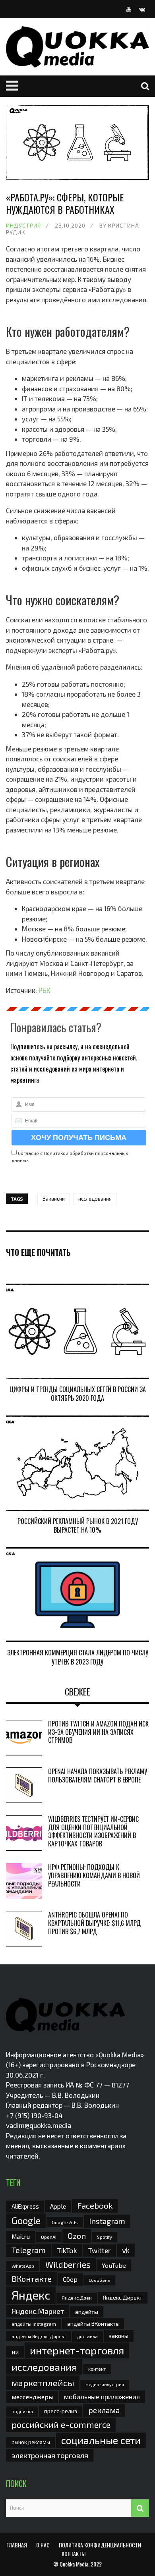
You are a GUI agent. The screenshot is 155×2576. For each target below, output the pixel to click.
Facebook (95, 2205)
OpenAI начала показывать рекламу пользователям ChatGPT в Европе (98, 1776)
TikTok (67, 2250)
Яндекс (31, 2295)
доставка (87, 2336)
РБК (44, 990)
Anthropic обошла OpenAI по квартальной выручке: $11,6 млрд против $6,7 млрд (94, 1923)
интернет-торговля (77, 2350)
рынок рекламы (31, 2442)
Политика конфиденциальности (100, 2545)
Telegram (29, 2250)
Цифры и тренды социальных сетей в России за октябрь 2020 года (78, 1394)
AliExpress (25, 2206)
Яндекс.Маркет (38, 2311)
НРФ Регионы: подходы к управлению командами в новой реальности (94, 1875)
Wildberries (68, 2264)
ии (15, 2352)
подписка (22, 2411)
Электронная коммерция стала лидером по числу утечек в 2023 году (78, 1657)
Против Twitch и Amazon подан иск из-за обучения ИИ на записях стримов (98, 1732)
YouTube (114, 2265)
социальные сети (101, 2440)
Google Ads (65, 2222)
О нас (43, 2545)
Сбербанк (99, 2280)
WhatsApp (23, 2266)
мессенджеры (32, 2397)
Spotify (105, 2237)
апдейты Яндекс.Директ (39, 2336)
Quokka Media (74, 2564)
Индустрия (23, 225)
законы (119, 2336)
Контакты (74, 2554)
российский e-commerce (61, 2424)
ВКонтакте (32, 2279)
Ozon (77, 2236)
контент (97, 2369)
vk (126, 2250)
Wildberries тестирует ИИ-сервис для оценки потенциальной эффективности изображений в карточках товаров (93, 1831)
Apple (58, 2206)
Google (26, 2221)
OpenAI (49, 2237)
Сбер (70, 2279)
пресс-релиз (61, 2411)
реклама (104, 2410)
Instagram (107, 2221)
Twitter (100, 2250)
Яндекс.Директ (123, 2297)
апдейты (87, 2312)
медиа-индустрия (105, 2384)
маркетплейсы (43, 2383)
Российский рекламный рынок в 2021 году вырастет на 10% (78, 1526)
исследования (95, 1199)
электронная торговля (50, 2455)
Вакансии (54, 1199)
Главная (17, 2545)
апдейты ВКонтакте (93, 2324)
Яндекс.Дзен (77, 2298)
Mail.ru (21, 2236)
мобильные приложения (102, 2396)
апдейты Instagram (34, 2324)
